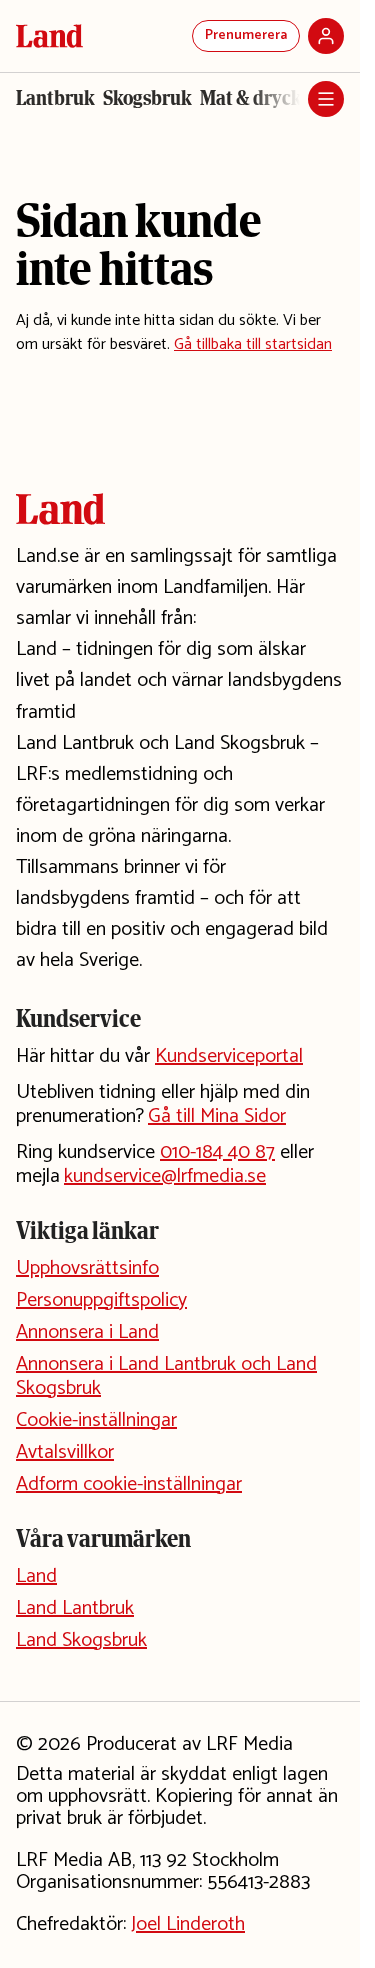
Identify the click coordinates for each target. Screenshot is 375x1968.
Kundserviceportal (229, 1056)
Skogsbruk (147, 98)
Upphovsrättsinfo (87, 1268)
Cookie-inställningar (96, 1420)
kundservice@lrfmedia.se (165, 1176)
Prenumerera (246, 35)
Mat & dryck (251, 98)
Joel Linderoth (188, 1924)
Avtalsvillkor (65, 1452)
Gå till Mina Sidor (217, 1116)
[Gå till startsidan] (49, 36)
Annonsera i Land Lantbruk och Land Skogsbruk (166, 1376)
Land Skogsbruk (81, 1640)
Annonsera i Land (87, 1332)
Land (36, 1576)
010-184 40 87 (217, 1152)
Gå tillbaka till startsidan (253, 344)
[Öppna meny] (326, 99)
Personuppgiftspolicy (101, 1300)
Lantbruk (55, 98)
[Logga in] (326, 36)
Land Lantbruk (75, 1608)
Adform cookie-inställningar (129, 1484)
